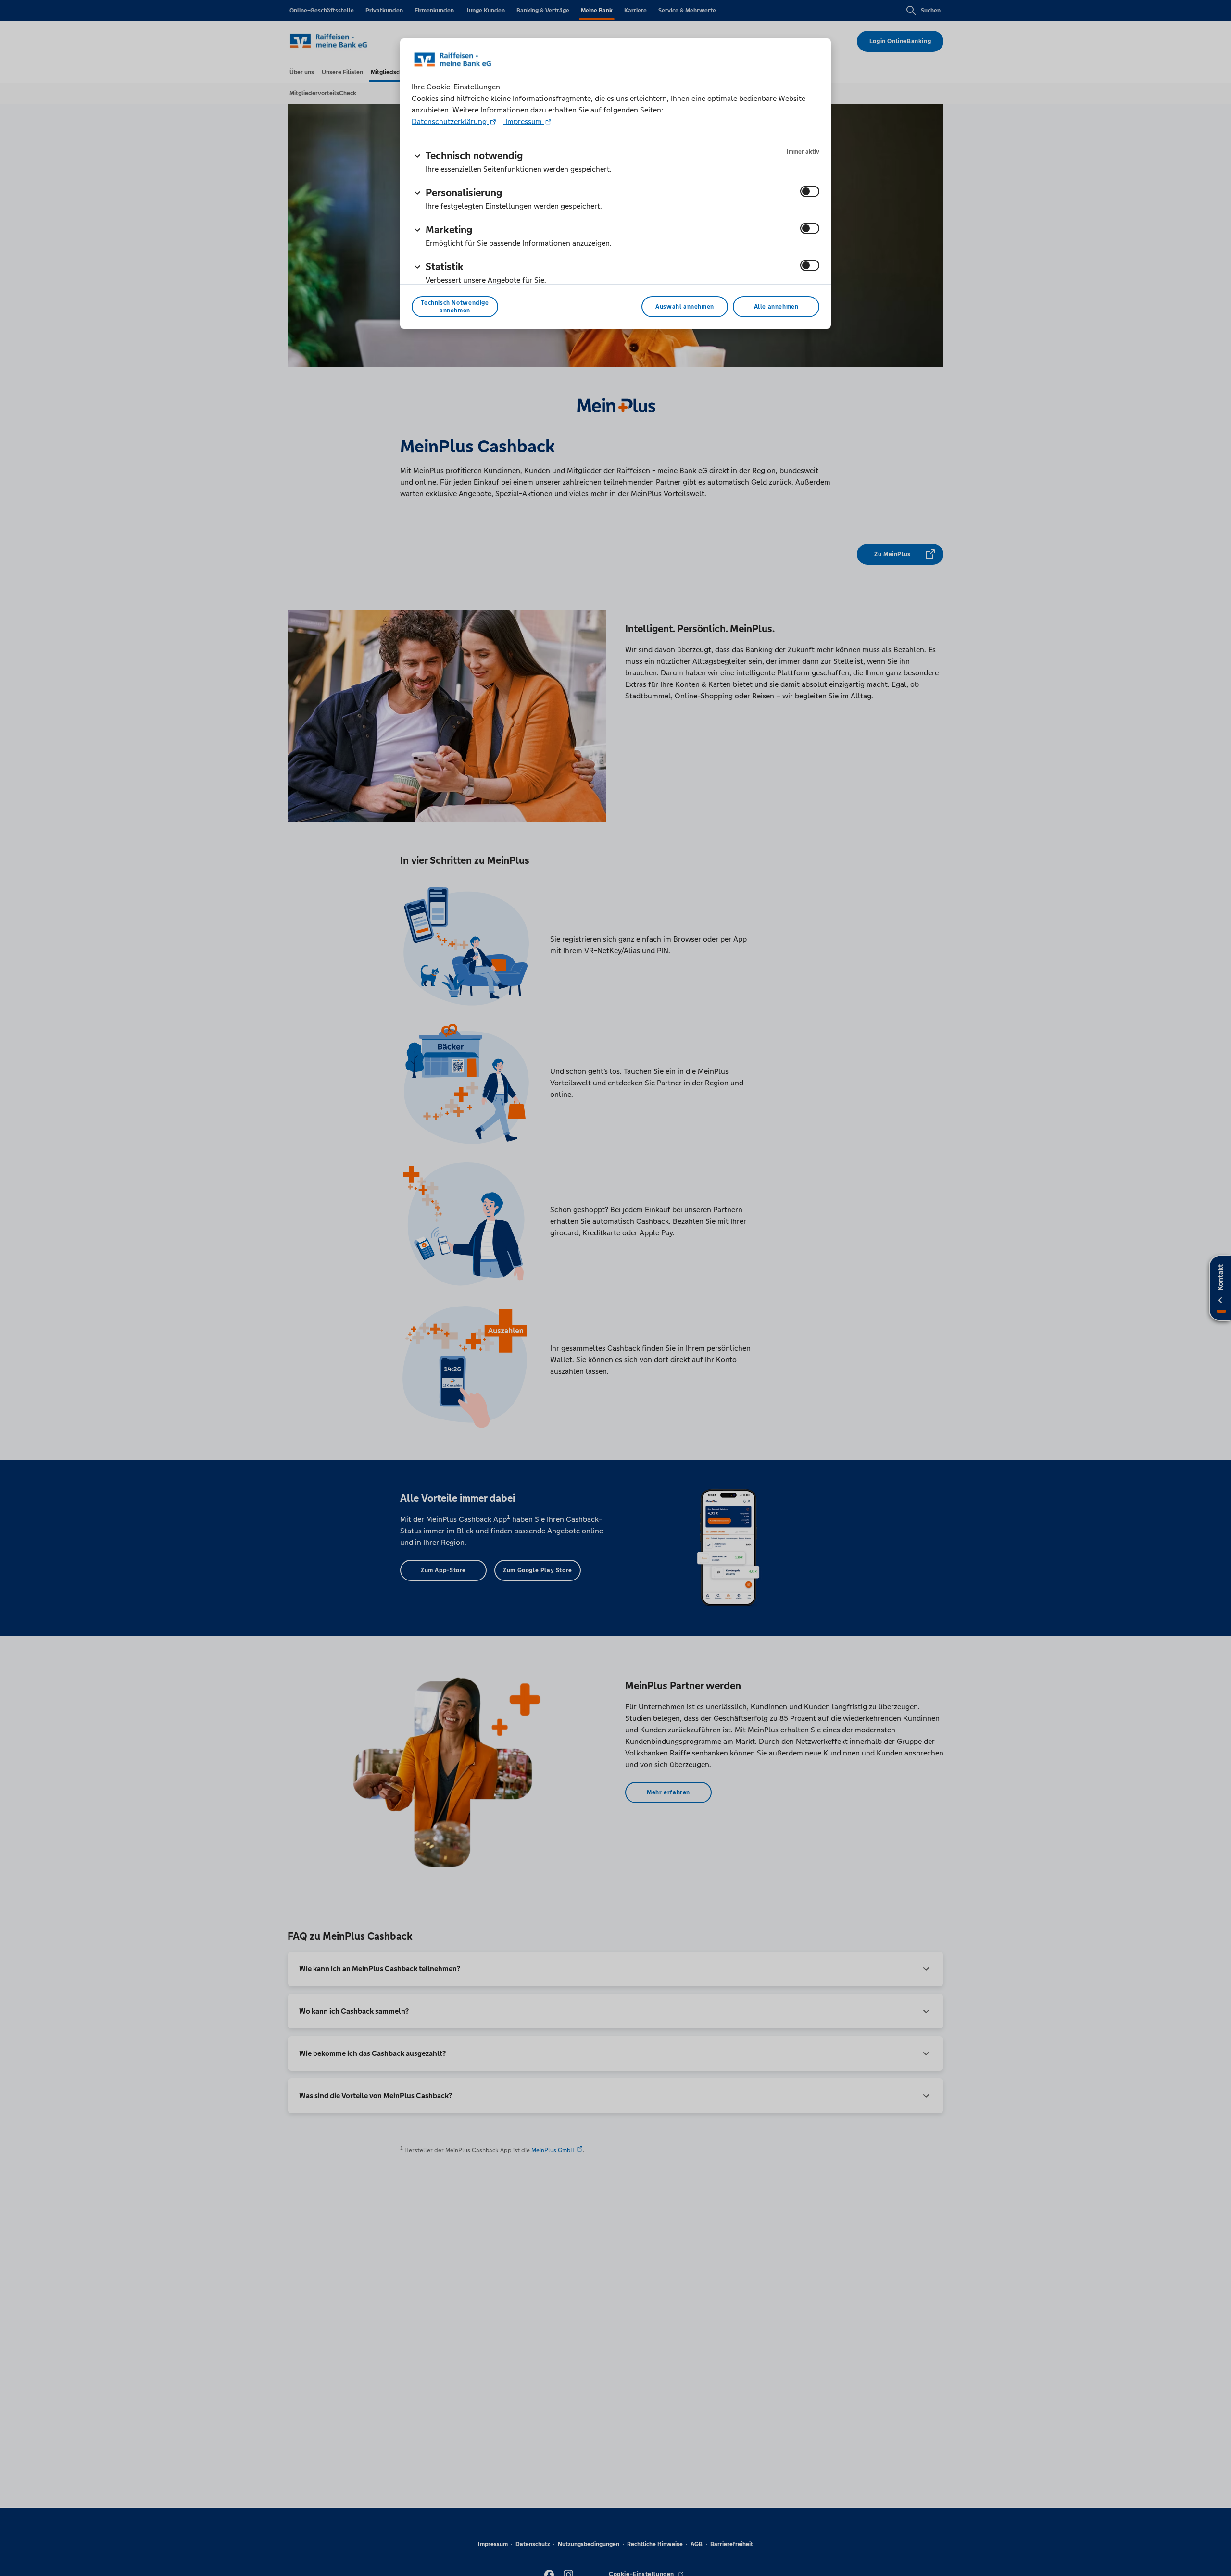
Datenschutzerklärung (450, 121)
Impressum (524, 121)
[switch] (810, 191)
